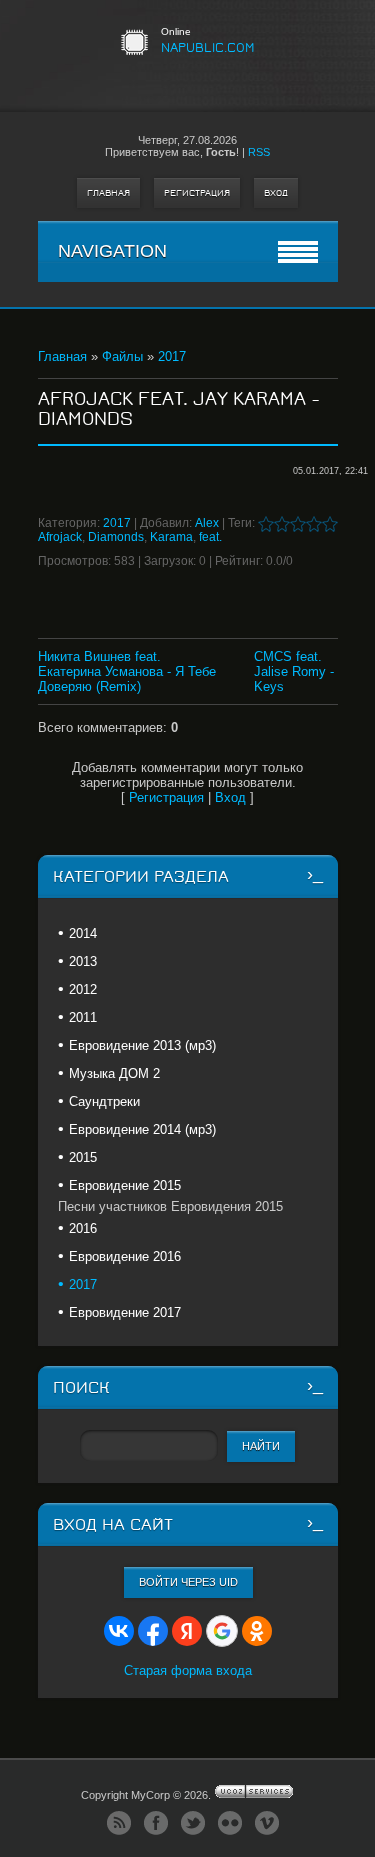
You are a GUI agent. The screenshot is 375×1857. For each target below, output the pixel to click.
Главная (108, 193)
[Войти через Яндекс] (187, 1631)
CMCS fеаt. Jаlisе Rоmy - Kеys (294, 671)
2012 (83, 989)
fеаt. (210, 537)
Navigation (112, 251)
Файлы (122, 356)
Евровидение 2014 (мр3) (142, 1129)
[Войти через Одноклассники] (257, 1631)
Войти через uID (188, 1582)
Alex (207, 523)
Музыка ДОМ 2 (114, 1073)
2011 (83, 1017)
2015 (83, 1157)
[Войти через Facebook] (153, 1631)
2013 (83, 961)
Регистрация (197, 193)
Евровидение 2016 (125, 1256)
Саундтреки (104, 1101)
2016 (83, 1228)
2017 (172, 356)
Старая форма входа (188, 1670)
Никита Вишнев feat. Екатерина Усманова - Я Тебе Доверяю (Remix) (127, 671)
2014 (83, 933)
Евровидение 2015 (125, 1185)
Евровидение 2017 (125, 1312)
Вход (276, 193)
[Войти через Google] (222, 1631)
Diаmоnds (116, 537)
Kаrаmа (171, 537)
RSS (259, 152)
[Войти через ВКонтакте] (119, 1631)
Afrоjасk (60, 537)
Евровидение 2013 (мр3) (142, 1045)
